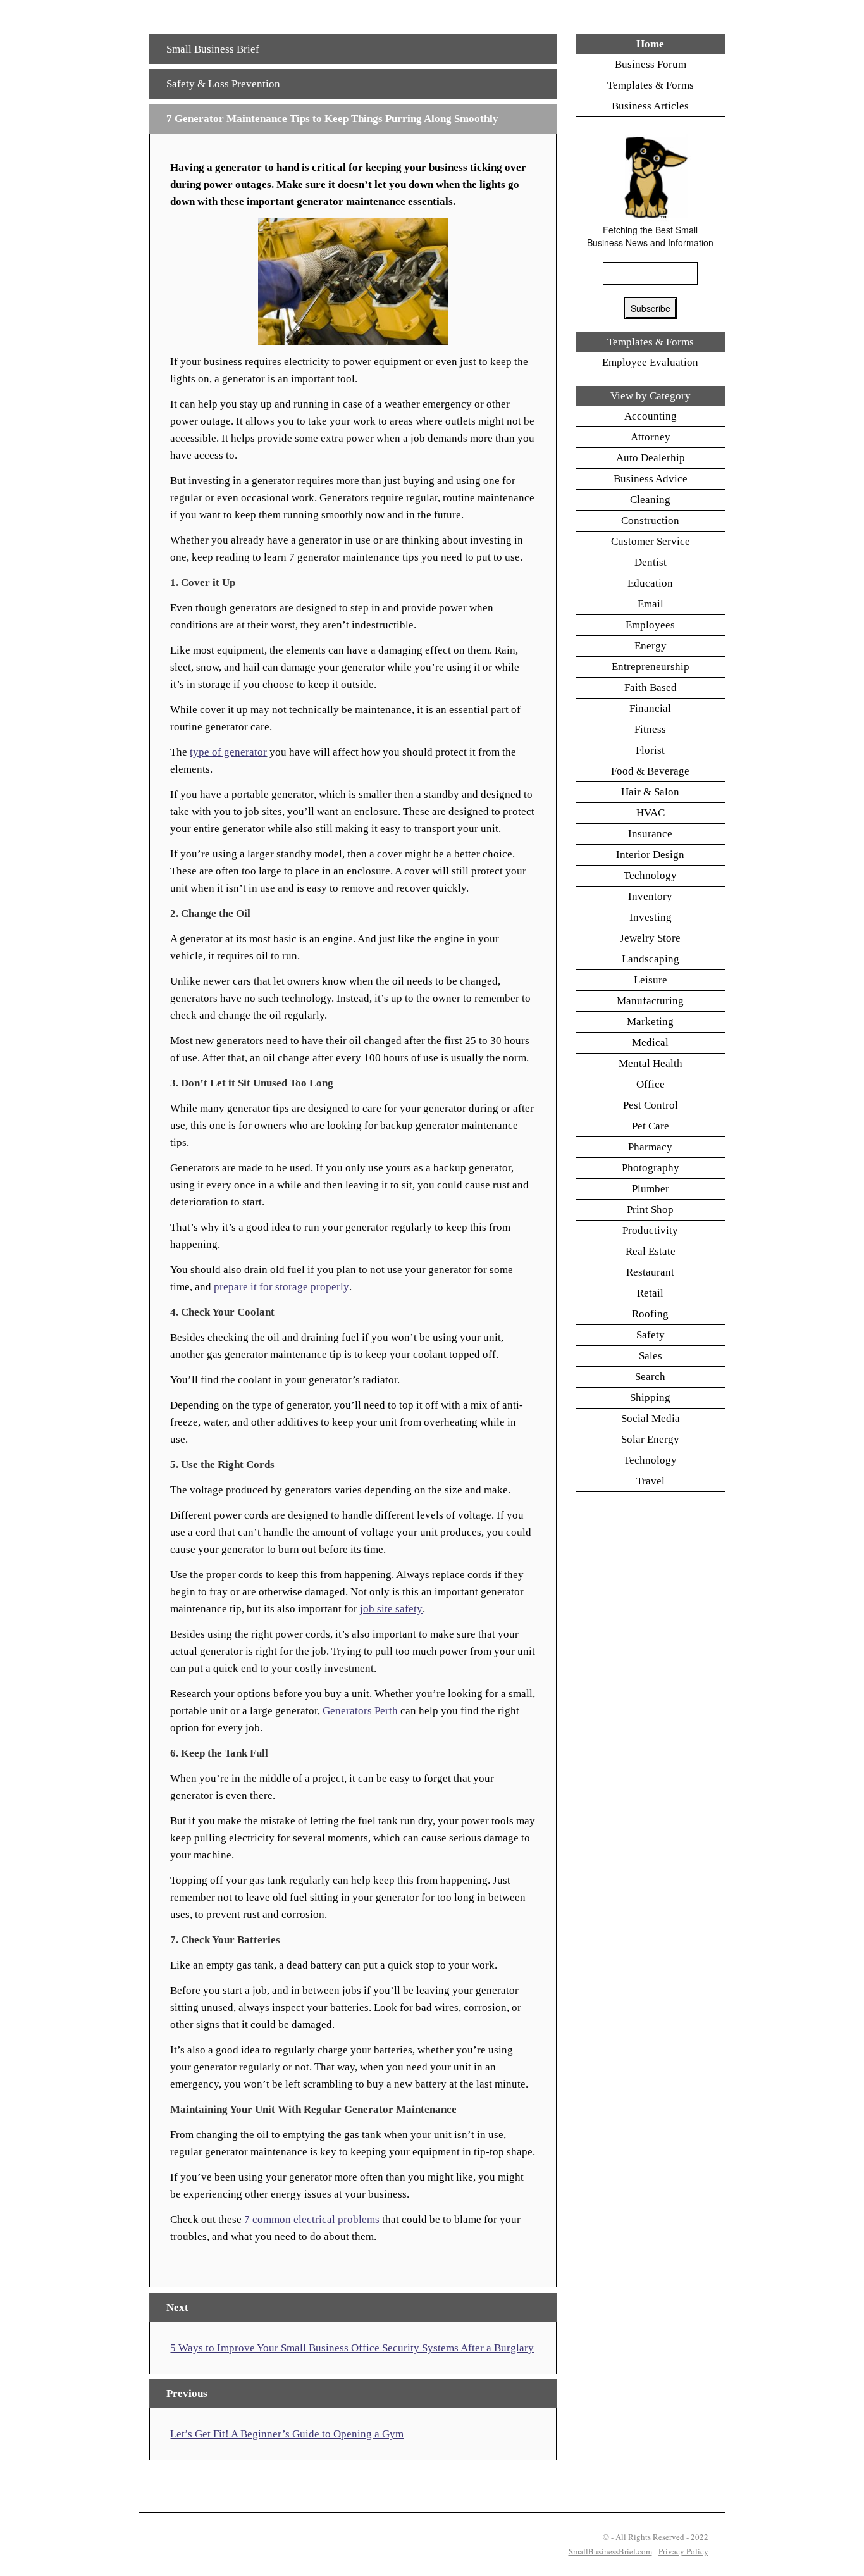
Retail (650, 1293)
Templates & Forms (651, 85)
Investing (651, 917)
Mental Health (651, 1063)
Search (650, 1377)
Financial (650, 708)
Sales (651, 1356)
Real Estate (651, 1251)
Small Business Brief (213, 49)
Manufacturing (650, 1001)
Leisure (651, 980)
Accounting (651, 416)
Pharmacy (650, 1147)
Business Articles (650, 106)
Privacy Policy (683, 2551)
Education (650, 583)
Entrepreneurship (651, 667)
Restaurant (650, 1272)
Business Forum (651, 64)
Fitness (650, 729)
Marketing (650, 1022)
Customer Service (651, 541)
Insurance (650, 834)
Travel (651, 1481)
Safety (651, 1335)
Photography (651, 1168)
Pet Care (651, 1126)
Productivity (650, 1230)
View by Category (651, 396)
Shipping (650, 1397)
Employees (650, 625)
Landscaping (651, 959)
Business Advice (651, 479)
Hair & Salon (650, 792)
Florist (650, 750)
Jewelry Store (650, 938)
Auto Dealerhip (651, 458)
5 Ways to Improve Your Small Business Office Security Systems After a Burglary (352, 2348)
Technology (650, 875)
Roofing (650, 1314)
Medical (650, 1042)
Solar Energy (650, 1439)
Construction (650, 520)
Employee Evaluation (650, 362)
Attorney (651, 437)
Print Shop (650, 1210)
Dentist (651, 562)
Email (651, 604)
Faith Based (651, 688)
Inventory (650, 896)
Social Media (651, 1418)
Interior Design (650, 855)
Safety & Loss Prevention (223, 84)
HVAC (651, 813)
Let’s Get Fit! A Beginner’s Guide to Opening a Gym (287, 2434)
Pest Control (651, 1105)
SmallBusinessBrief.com (610, 2551)
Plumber (651, 1189)
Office (651, 1084)
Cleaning (650, 500)
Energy (651, 646)
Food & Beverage (650, 771)
